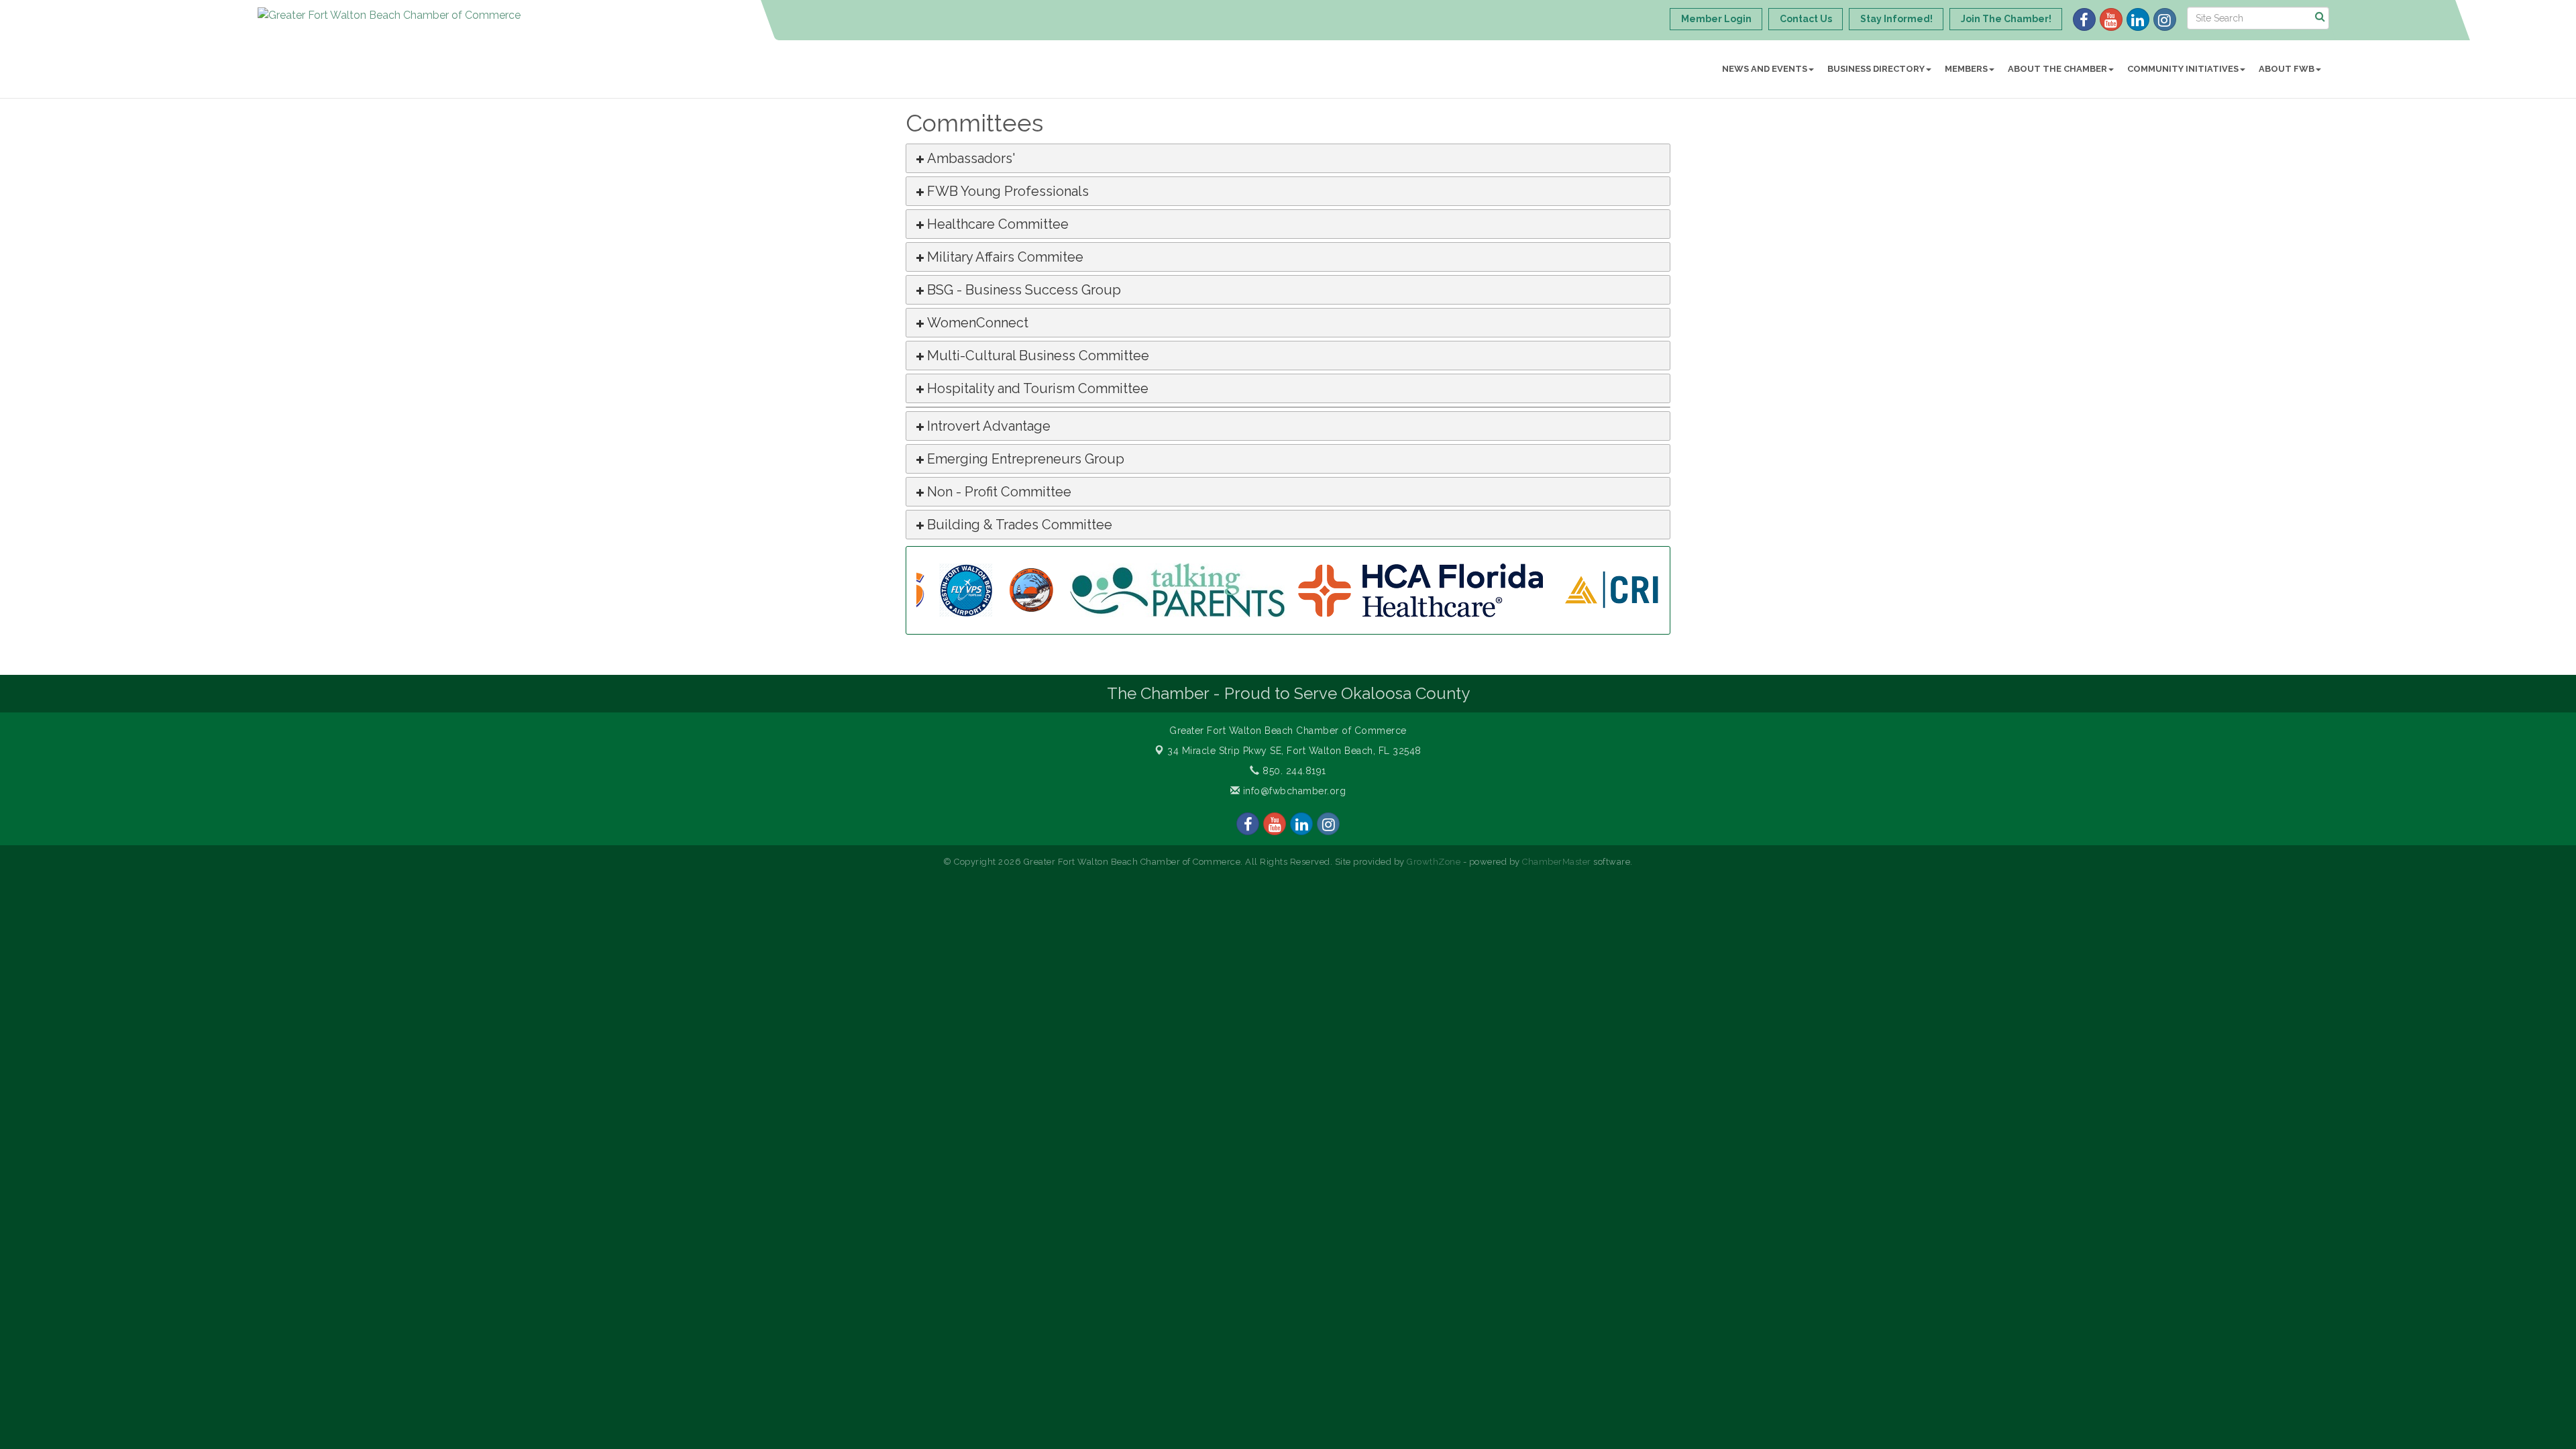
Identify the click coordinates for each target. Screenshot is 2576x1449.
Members (1966, 69)
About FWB (2287, 69)
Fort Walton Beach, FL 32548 (1294, 751)
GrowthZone (1434, 862)
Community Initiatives (2183, 69)
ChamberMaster (1557, 862)
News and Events (1765, 69)
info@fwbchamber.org (1293, 791)
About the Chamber (2057, 69)
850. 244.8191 (1293, 771)
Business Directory (1876, 69)
